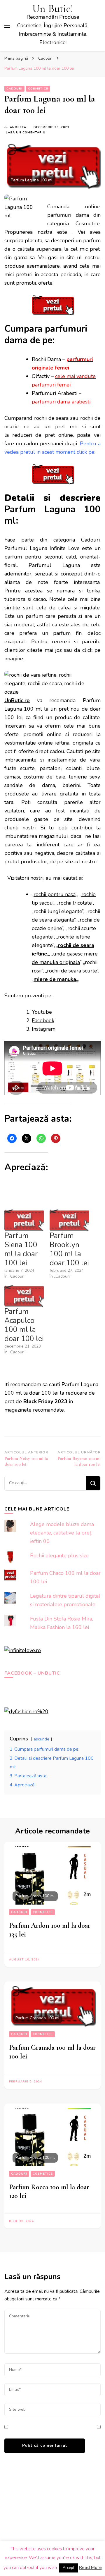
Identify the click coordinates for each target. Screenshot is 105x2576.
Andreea (18, 127)
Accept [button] (69, 2568)
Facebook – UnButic (32, 1673)
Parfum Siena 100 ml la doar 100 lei (21, 1249)
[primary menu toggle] (7, 26)
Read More (90, 2568)
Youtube (42, 1012)
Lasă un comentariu (26, 133)
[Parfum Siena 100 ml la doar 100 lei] (24, 1220)
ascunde (41, 1739)
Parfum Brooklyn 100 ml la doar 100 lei (69, 1249)
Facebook (43, 1020)
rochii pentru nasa (55, 894)
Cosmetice (38, 89)
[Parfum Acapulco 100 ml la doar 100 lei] (24, 1296)
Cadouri (14, 89)
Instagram (44, 1029)
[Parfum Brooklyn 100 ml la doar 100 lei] (69, 1220)
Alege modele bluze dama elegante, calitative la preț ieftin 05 (62, 1533)
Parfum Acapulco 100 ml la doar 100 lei (24, 1325)
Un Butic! (53, 9)
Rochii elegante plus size (59, 1556)
